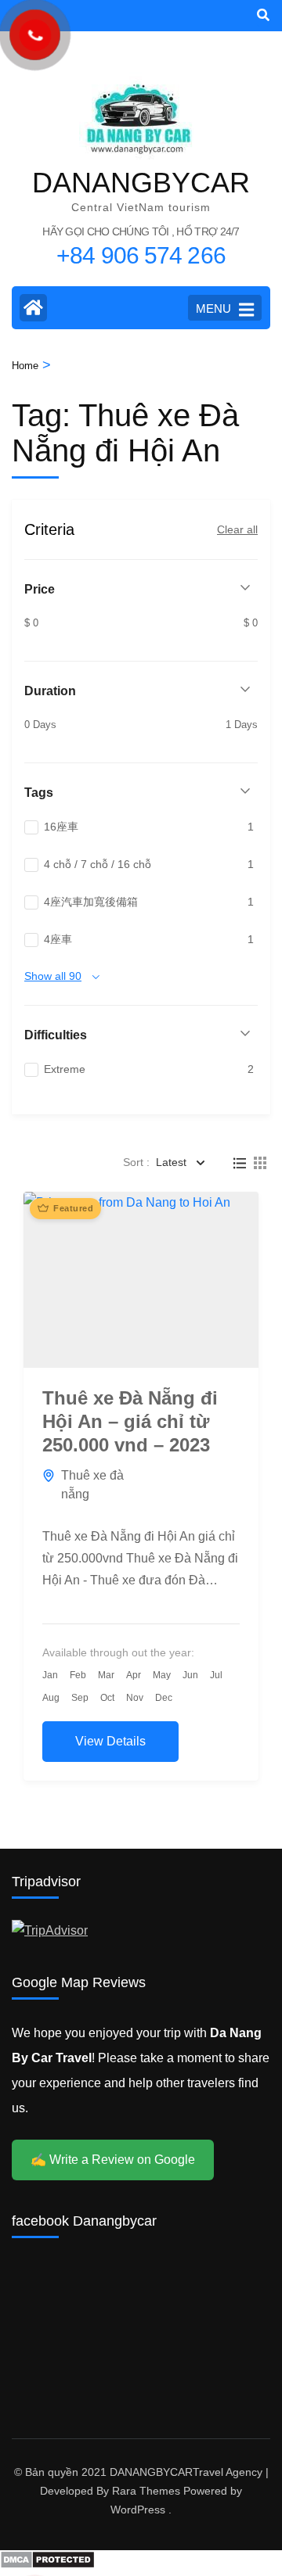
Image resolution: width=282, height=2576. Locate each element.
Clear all (237, 529)
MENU (213, 309)
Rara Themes (146, 2491)
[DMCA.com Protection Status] (47, 2565)
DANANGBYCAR (141, 183)
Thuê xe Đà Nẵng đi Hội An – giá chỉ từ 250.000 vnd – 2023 (130, 1421)
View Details (110, 1741)
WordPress (138, 2510)
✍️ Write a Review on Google (113, 2160)
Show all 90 (53, 976)
